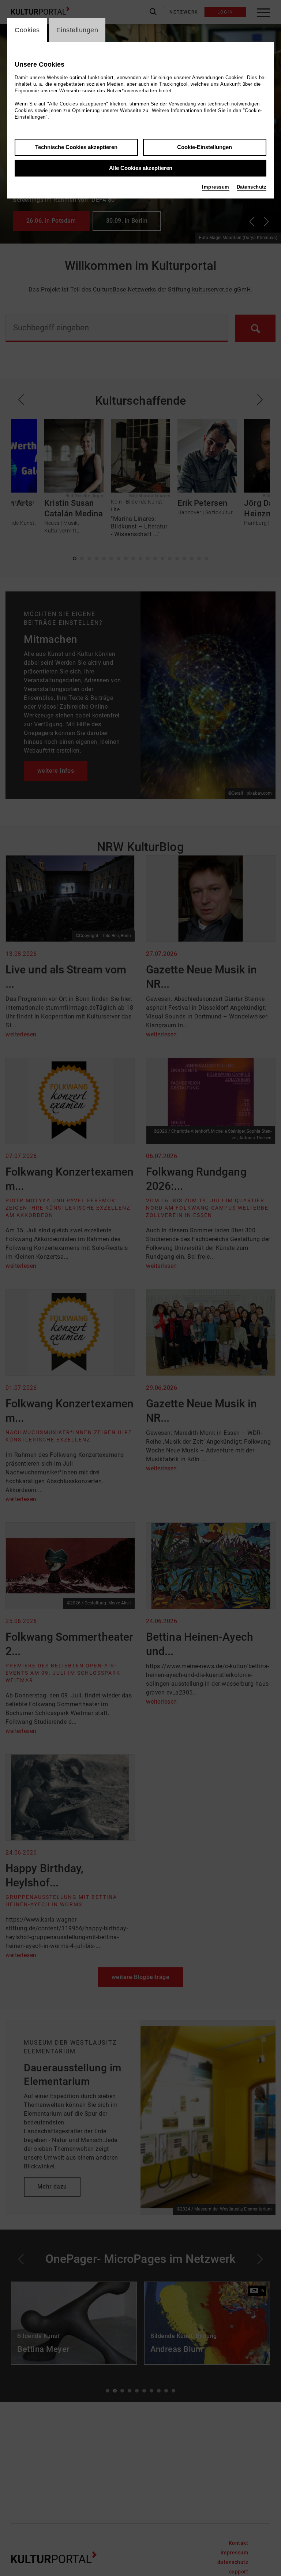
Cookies (27, 30)
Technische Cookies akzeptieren (76, 147)
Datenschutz (252, 187)
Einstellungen (77, 30)
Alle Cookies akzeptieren (141, 168)
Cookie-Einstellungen (205, 147)
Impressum (216, 187)
